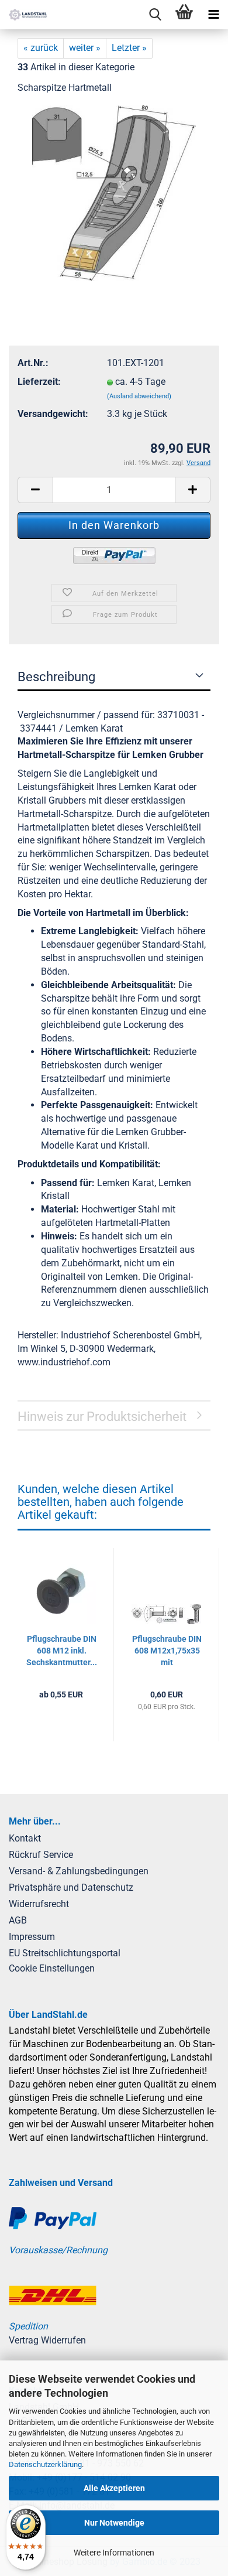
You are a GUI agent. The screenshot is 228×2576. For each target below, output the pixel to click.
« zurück (41, 48)
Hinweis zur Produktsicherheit (102, 1417)
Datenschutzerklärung (45, 2464)
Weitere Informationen (114, 2553)
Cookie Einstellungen (52, 1968)
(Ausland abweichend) (139, 396)
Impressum (32, 1937)
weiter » (85, 48)
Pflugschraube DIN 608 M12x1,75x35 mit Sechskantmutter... (167, 1651)
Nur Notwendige (114, 2523)
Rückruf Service (41, 1855)
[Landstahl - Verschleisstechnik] (23, 15)
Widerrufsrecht (39, 1904)
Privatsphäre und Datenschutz (71, 1887)
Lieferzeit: (39, 382)
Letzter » (129, 48)
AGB (18, 1920)
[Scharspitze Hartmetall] (114, 192)
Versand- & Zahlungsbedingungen (79, 1871)
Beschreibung (56, 677)
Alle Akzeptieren (114, 2488)
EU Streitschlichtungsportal (65, 1953)
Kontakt (25, 1838)
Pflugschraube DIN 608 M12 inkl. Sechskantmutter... (62, 1651)
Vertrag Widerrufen (47, 2340)
